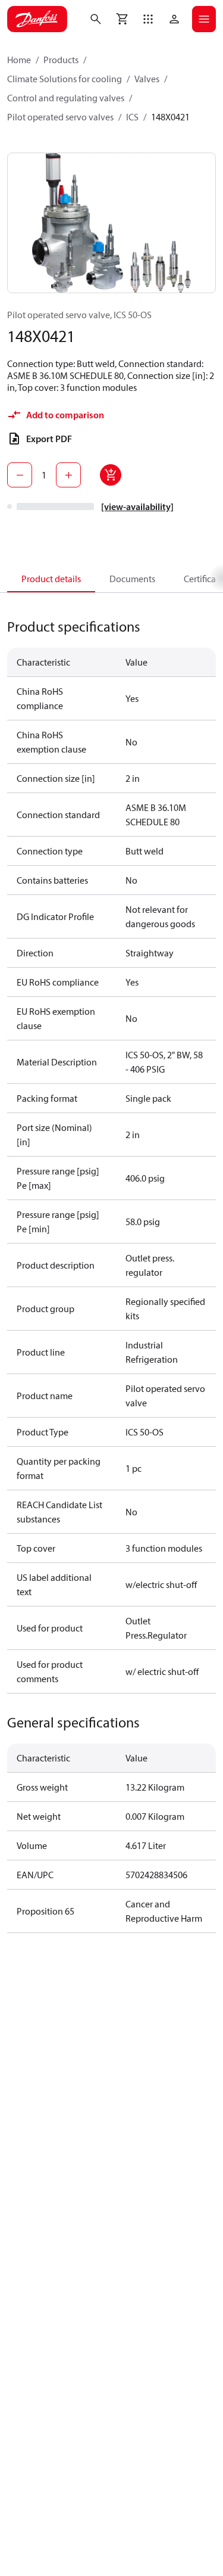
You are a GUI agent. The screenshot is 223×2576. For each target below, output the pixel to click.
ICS (132, 117)
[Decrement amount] (20, 475)
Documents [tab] (132, 579)
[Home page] (37, 19)
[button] (148, 19)
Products (61, 60)
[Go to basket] (122, 19)
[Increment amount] (68, 475)
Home (19, 60)
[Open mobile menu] (204, 19)
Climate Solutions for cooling (65, 79)
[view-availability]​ (137, 507)
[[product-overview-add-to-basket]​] (111, 475)
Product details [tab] (51, 579)
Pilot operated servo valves (60, 117)
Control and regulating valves (66, 98)
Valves (147, 79)
